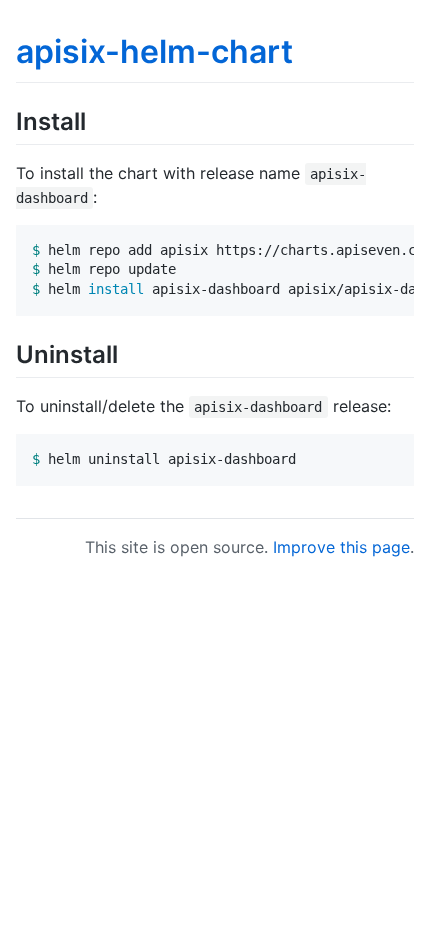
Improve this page (341, 547)
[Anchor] (98, 119)
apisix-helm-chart (154, 51)
